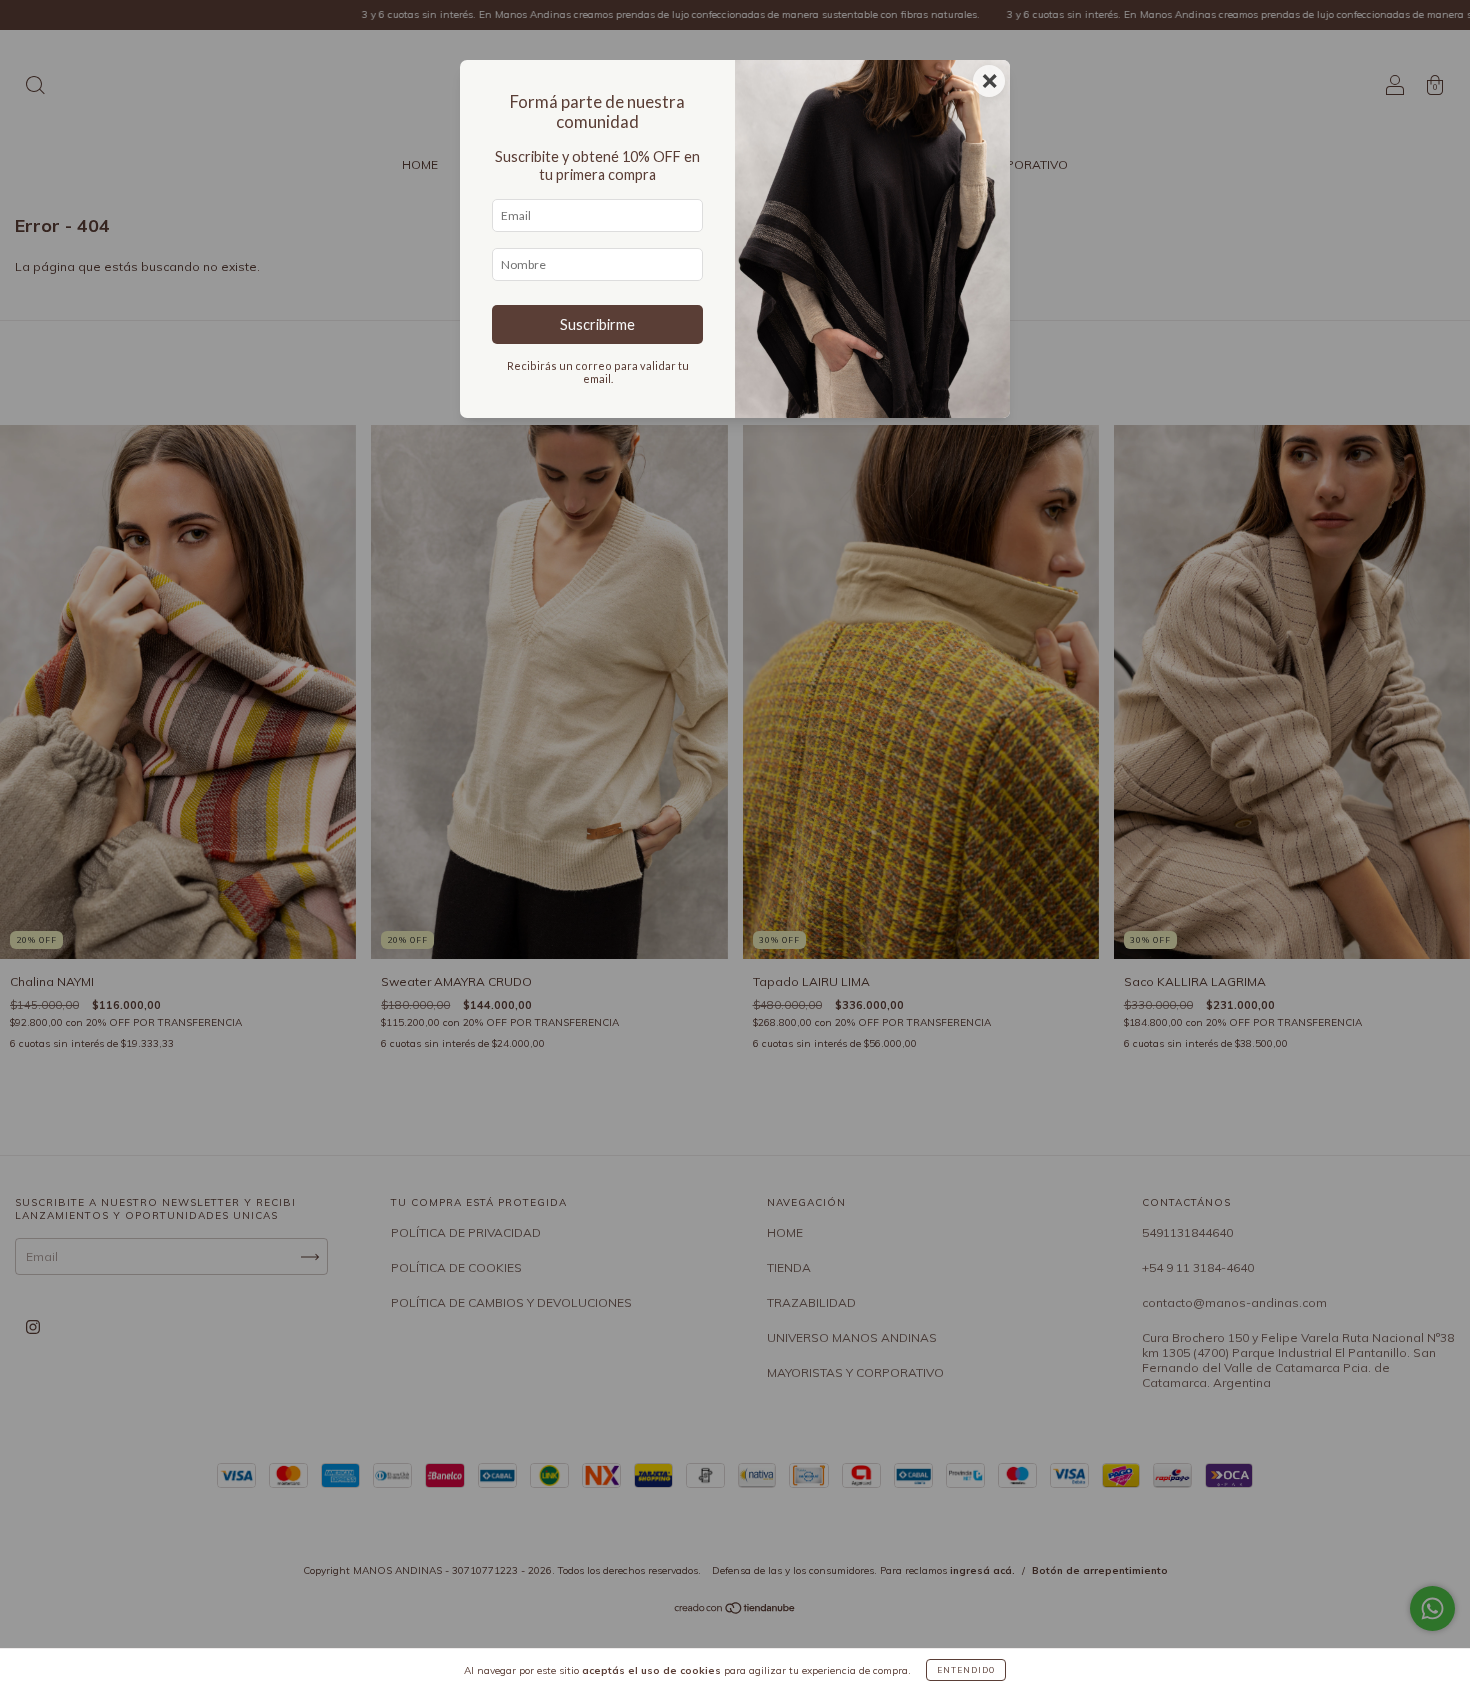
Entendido (966, 1670)
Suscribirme (597, 324)
